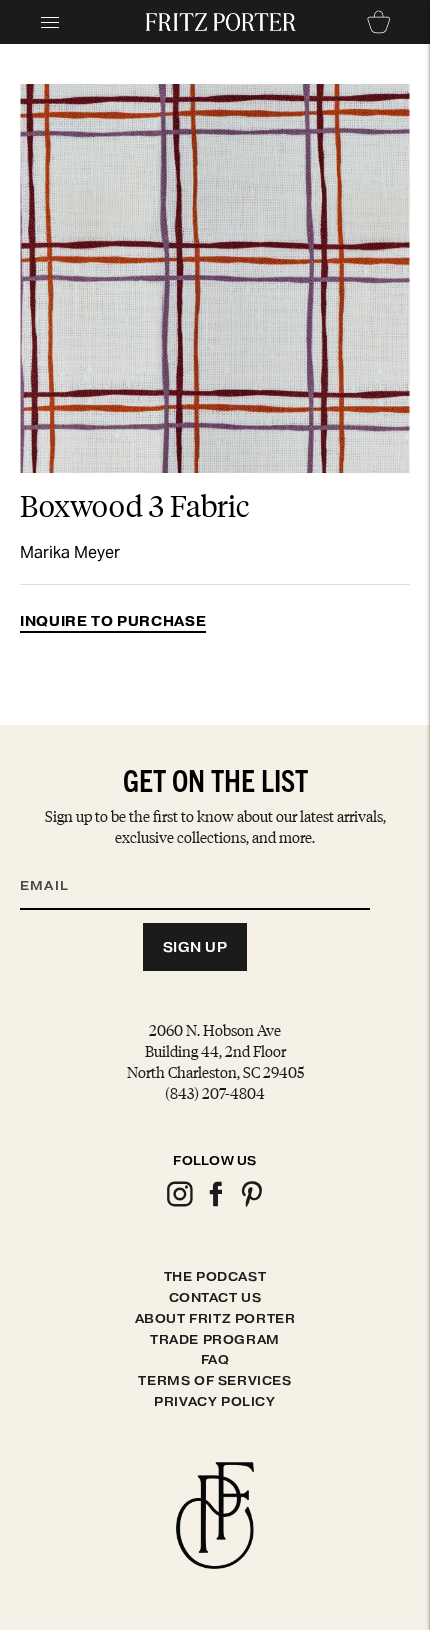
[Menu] (50, 22)
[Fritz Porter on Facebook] (215, 1203)
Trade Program (215, 1339)
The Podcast (215, 1276)
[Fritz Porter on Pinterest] (251, 1203)
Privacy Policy (214, 1401)
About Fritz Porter (215, 1318)
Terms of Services (214, 1380)
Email (57, 861)
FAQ (215, 1359)
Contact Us (215, 1297)
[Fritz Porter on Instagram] (179, 1203)
